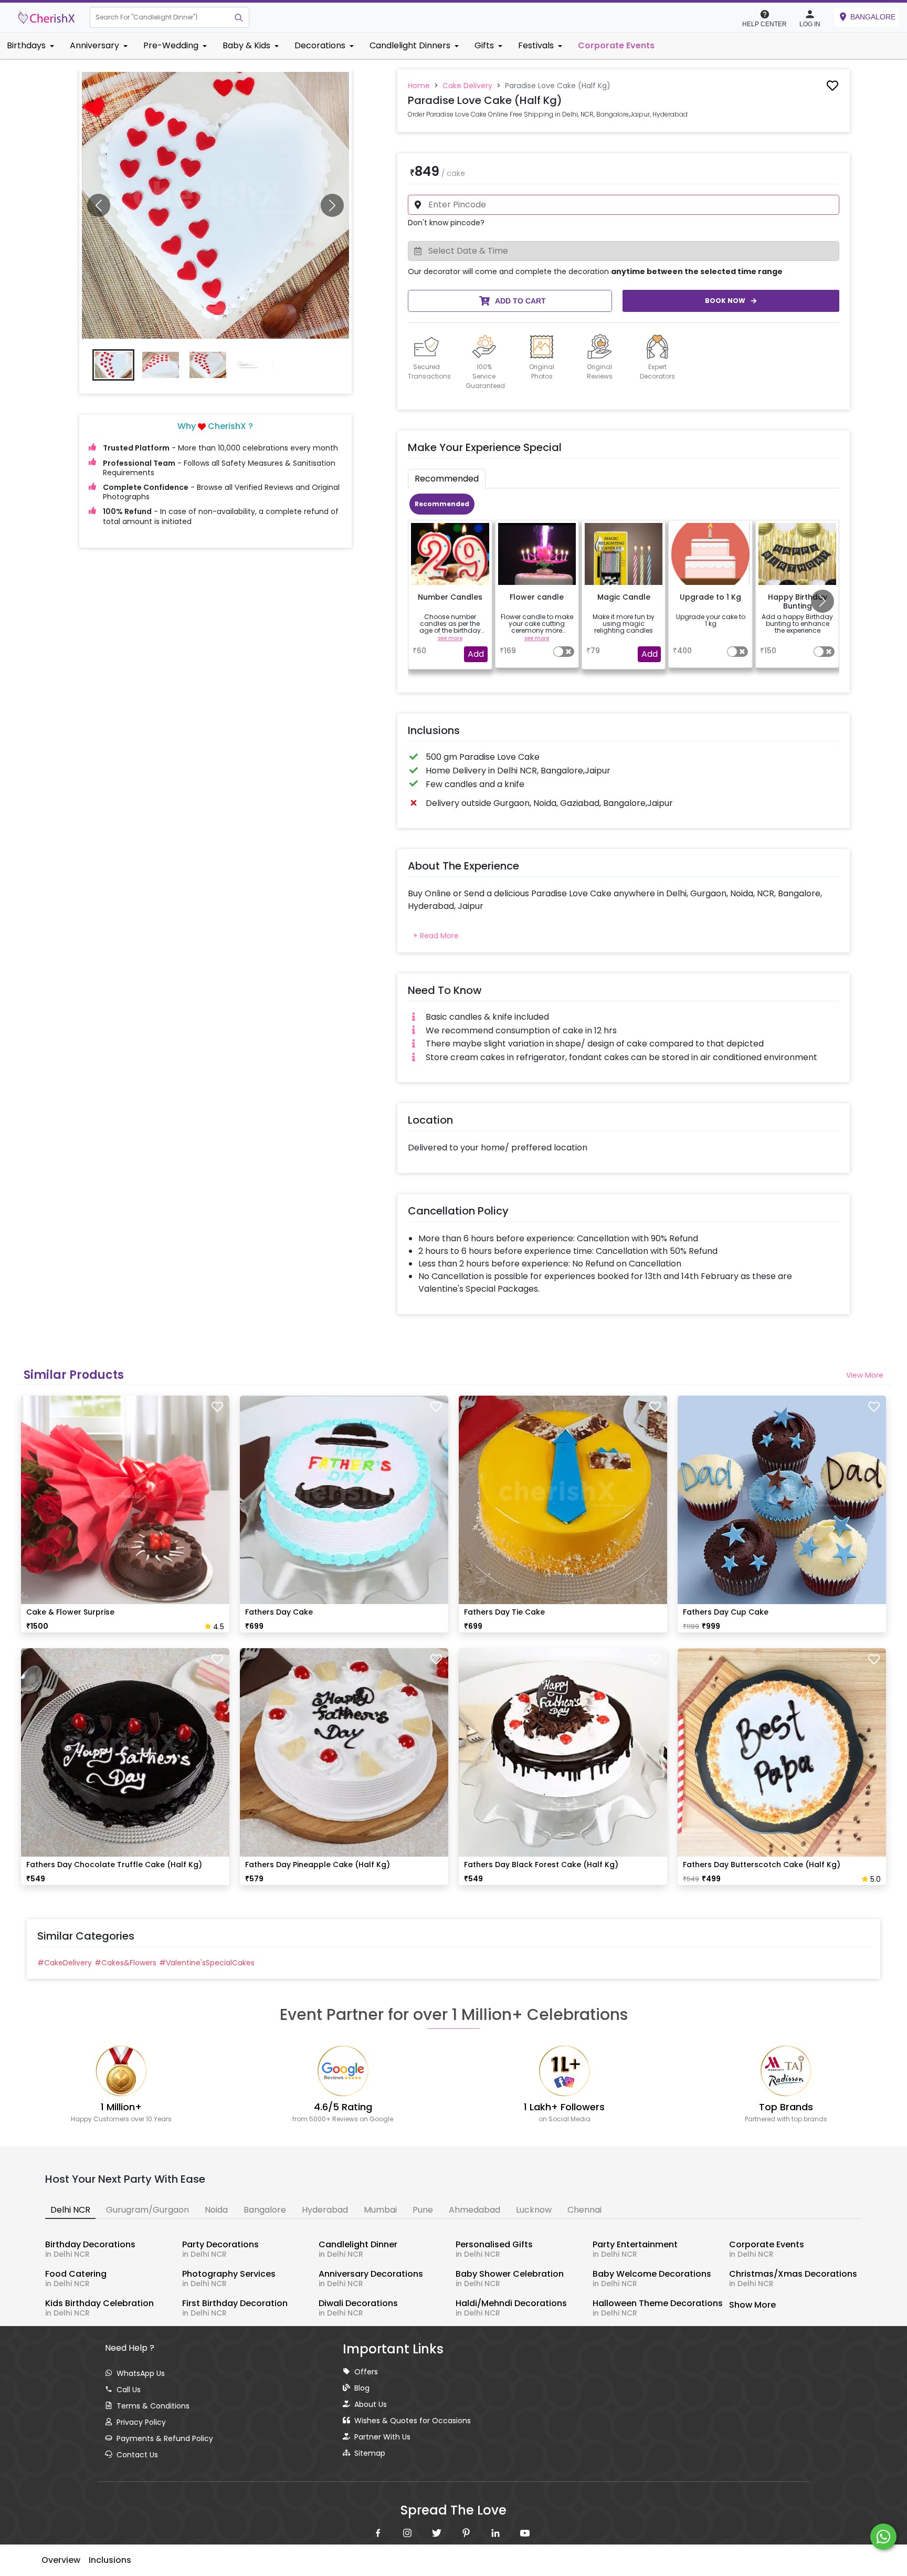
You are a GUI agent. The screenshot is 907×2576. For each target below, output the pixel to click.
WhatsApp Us (141, 2373)
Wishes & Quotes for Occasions (413, 2421)
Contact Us (137, 2455)
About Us (371, 2404)
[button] (159, 17)
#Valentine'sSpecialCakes (207, 1963)
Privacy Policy (141, 2422)
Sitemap (370, 2453)
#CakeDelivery (65, 1963)
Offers (366, 2372)
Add (476, 654)
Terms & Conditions (153, 2406)
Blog (362, 2388)
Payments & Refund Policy (165, 2438)
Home (419, 86)
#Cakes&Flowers (125, 1963)
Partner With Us (382, 2437)
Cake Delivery (467, 86)
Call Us (129, 2390)
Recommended (442, 504)
